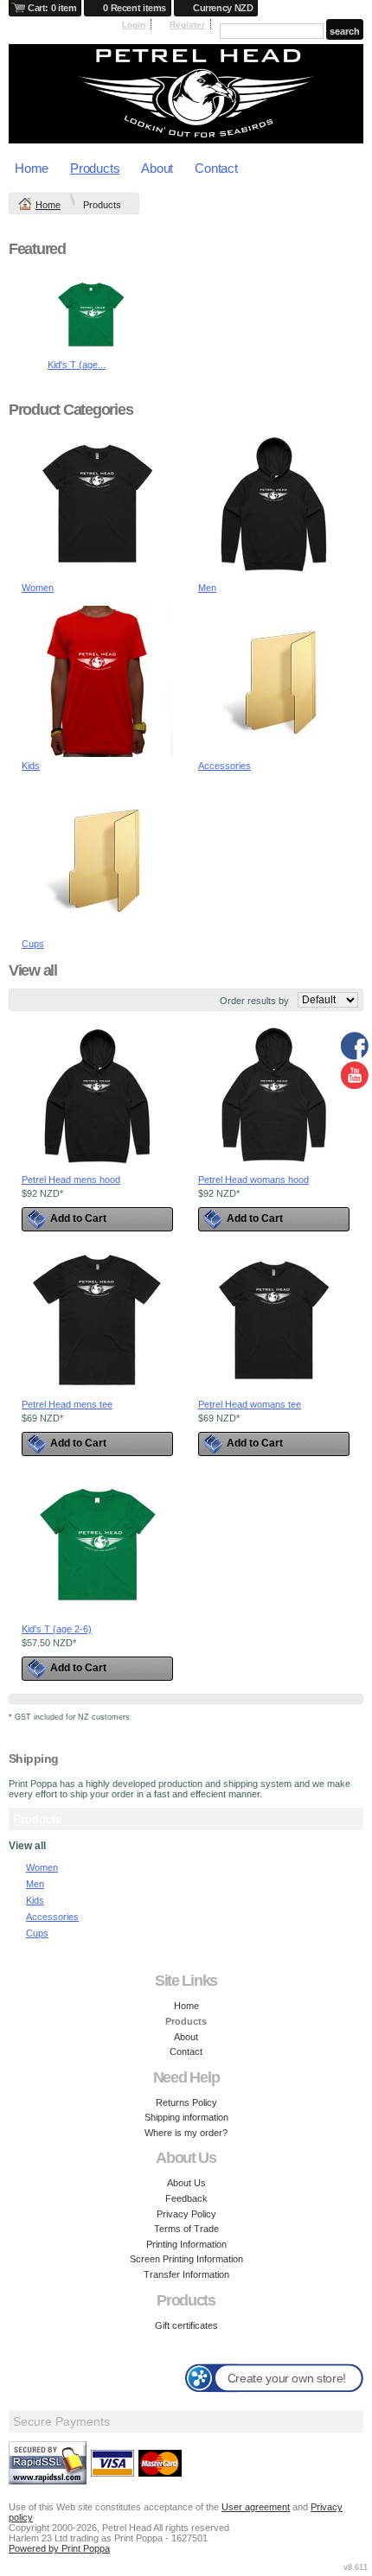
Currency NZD (223, 8)
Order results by (254, 1001)
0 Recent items (135, 8)
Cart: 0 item (52, 8)
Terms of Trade (186, 2229)
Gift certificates (186, 2325)
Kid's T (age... (77, 365)
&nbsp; (97, 503)
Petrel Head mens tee (67, 1404)
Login (134, 25)
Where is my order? (186, 2133)
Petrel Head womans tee (250, 1404)
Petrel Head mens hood (71, 1180)
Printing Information (186, 2244)
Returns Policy (186, 2102)
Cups (33, 944)
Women (38, 588)
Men (207, 588)
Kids (31, 766)
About (157, 168)
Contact (216, 168)
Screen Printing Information (186, 2259)
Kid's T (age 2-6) (57, 1629)
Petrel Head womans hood (253, 1180)
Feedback (186, 2198)
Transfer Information (186, 2274)
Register (187, 25)
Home (32, 168)
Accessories (224, 766)
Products (95, 168)
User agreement (256, 2507)
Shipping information (186, 2117)
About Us (186, 2183)
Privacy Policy (186, 2214)
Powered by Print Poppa (59, 2548)
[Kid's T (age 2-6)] (91, 354)
